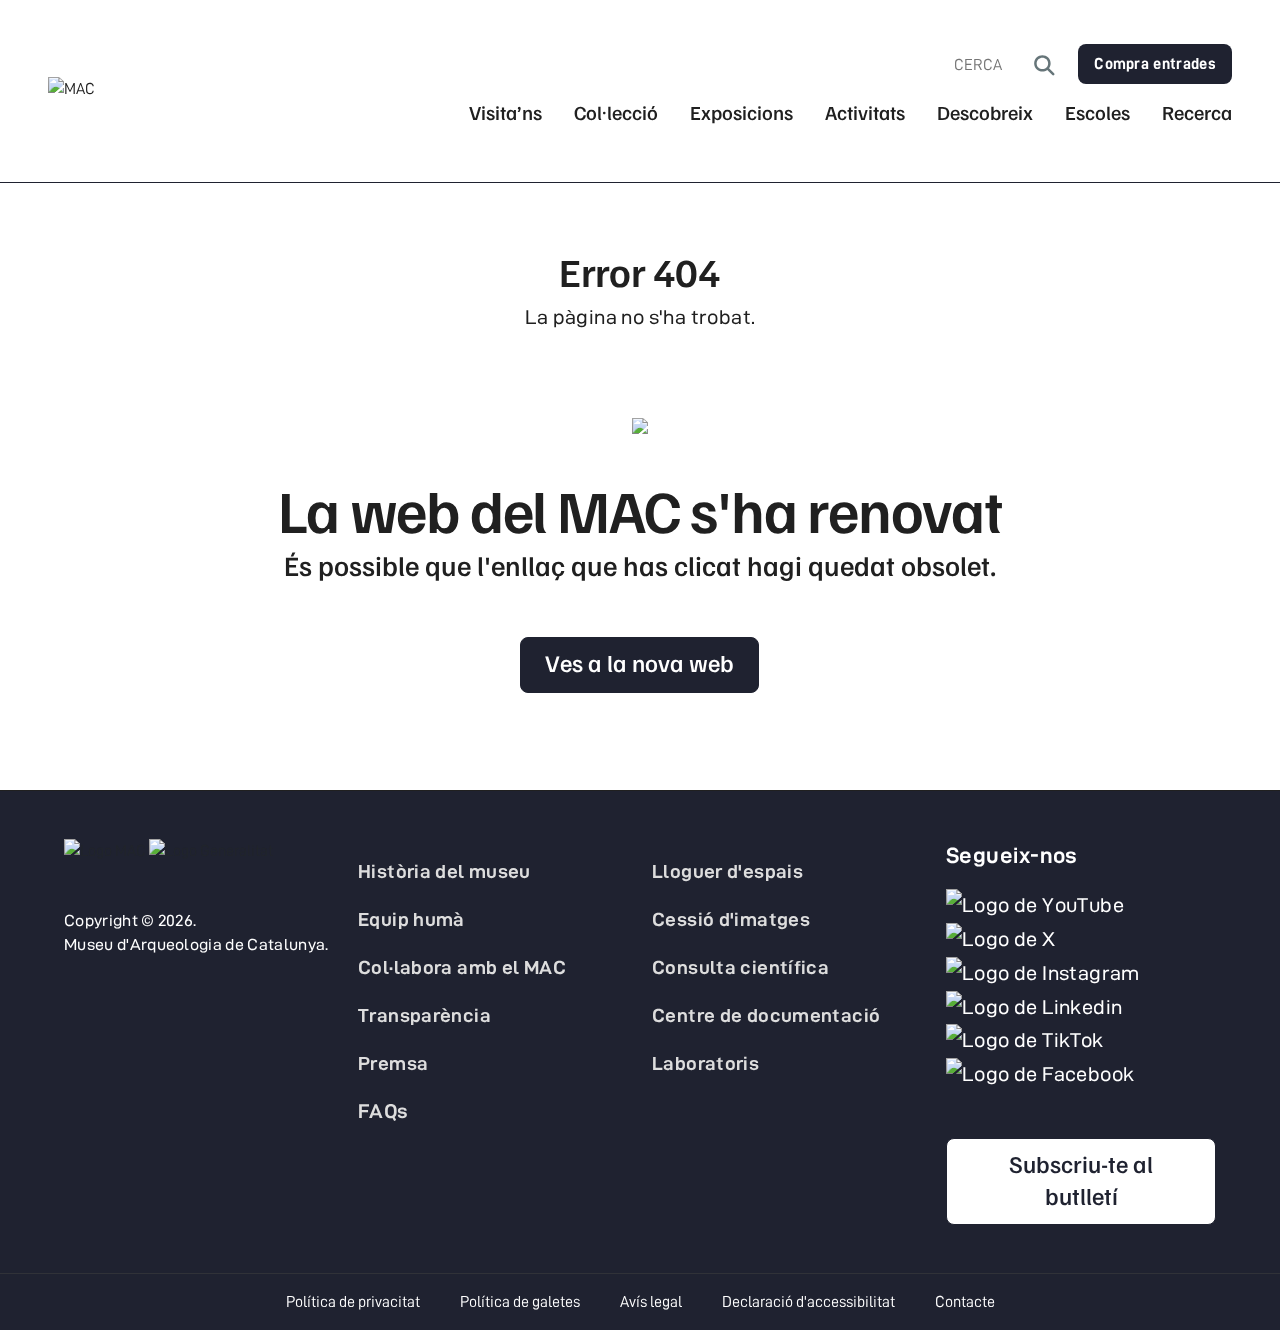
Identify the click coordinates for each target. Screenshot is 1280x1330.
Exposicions (741, 112)
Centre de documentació (766, 1015)
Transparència (424, 1015)
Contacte (965, 1302)
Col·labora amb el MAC (462, 967)
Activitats (865, 112)
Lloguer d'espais (727, 871)
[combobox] (994, 65)
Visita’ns (505, 112)
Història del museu (444, 871)
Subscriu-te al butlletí (1081, 1179)
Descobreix (985, 112)
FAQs (383, 1111)
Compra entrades (1155, 64)
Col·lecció (616, 112)
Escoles (1097, 112)
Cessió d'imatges (731, 919)
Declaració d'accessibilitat (808, 1302)
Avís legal (651, 1302)
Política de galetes (520, 1302)
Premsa (393, 1063)
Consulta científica (740, 967)
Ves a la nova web (639, 662)
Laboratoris (705, 1063)
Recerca (1197, 112)
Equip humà (411, 919)
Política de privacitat (353, 1302)
